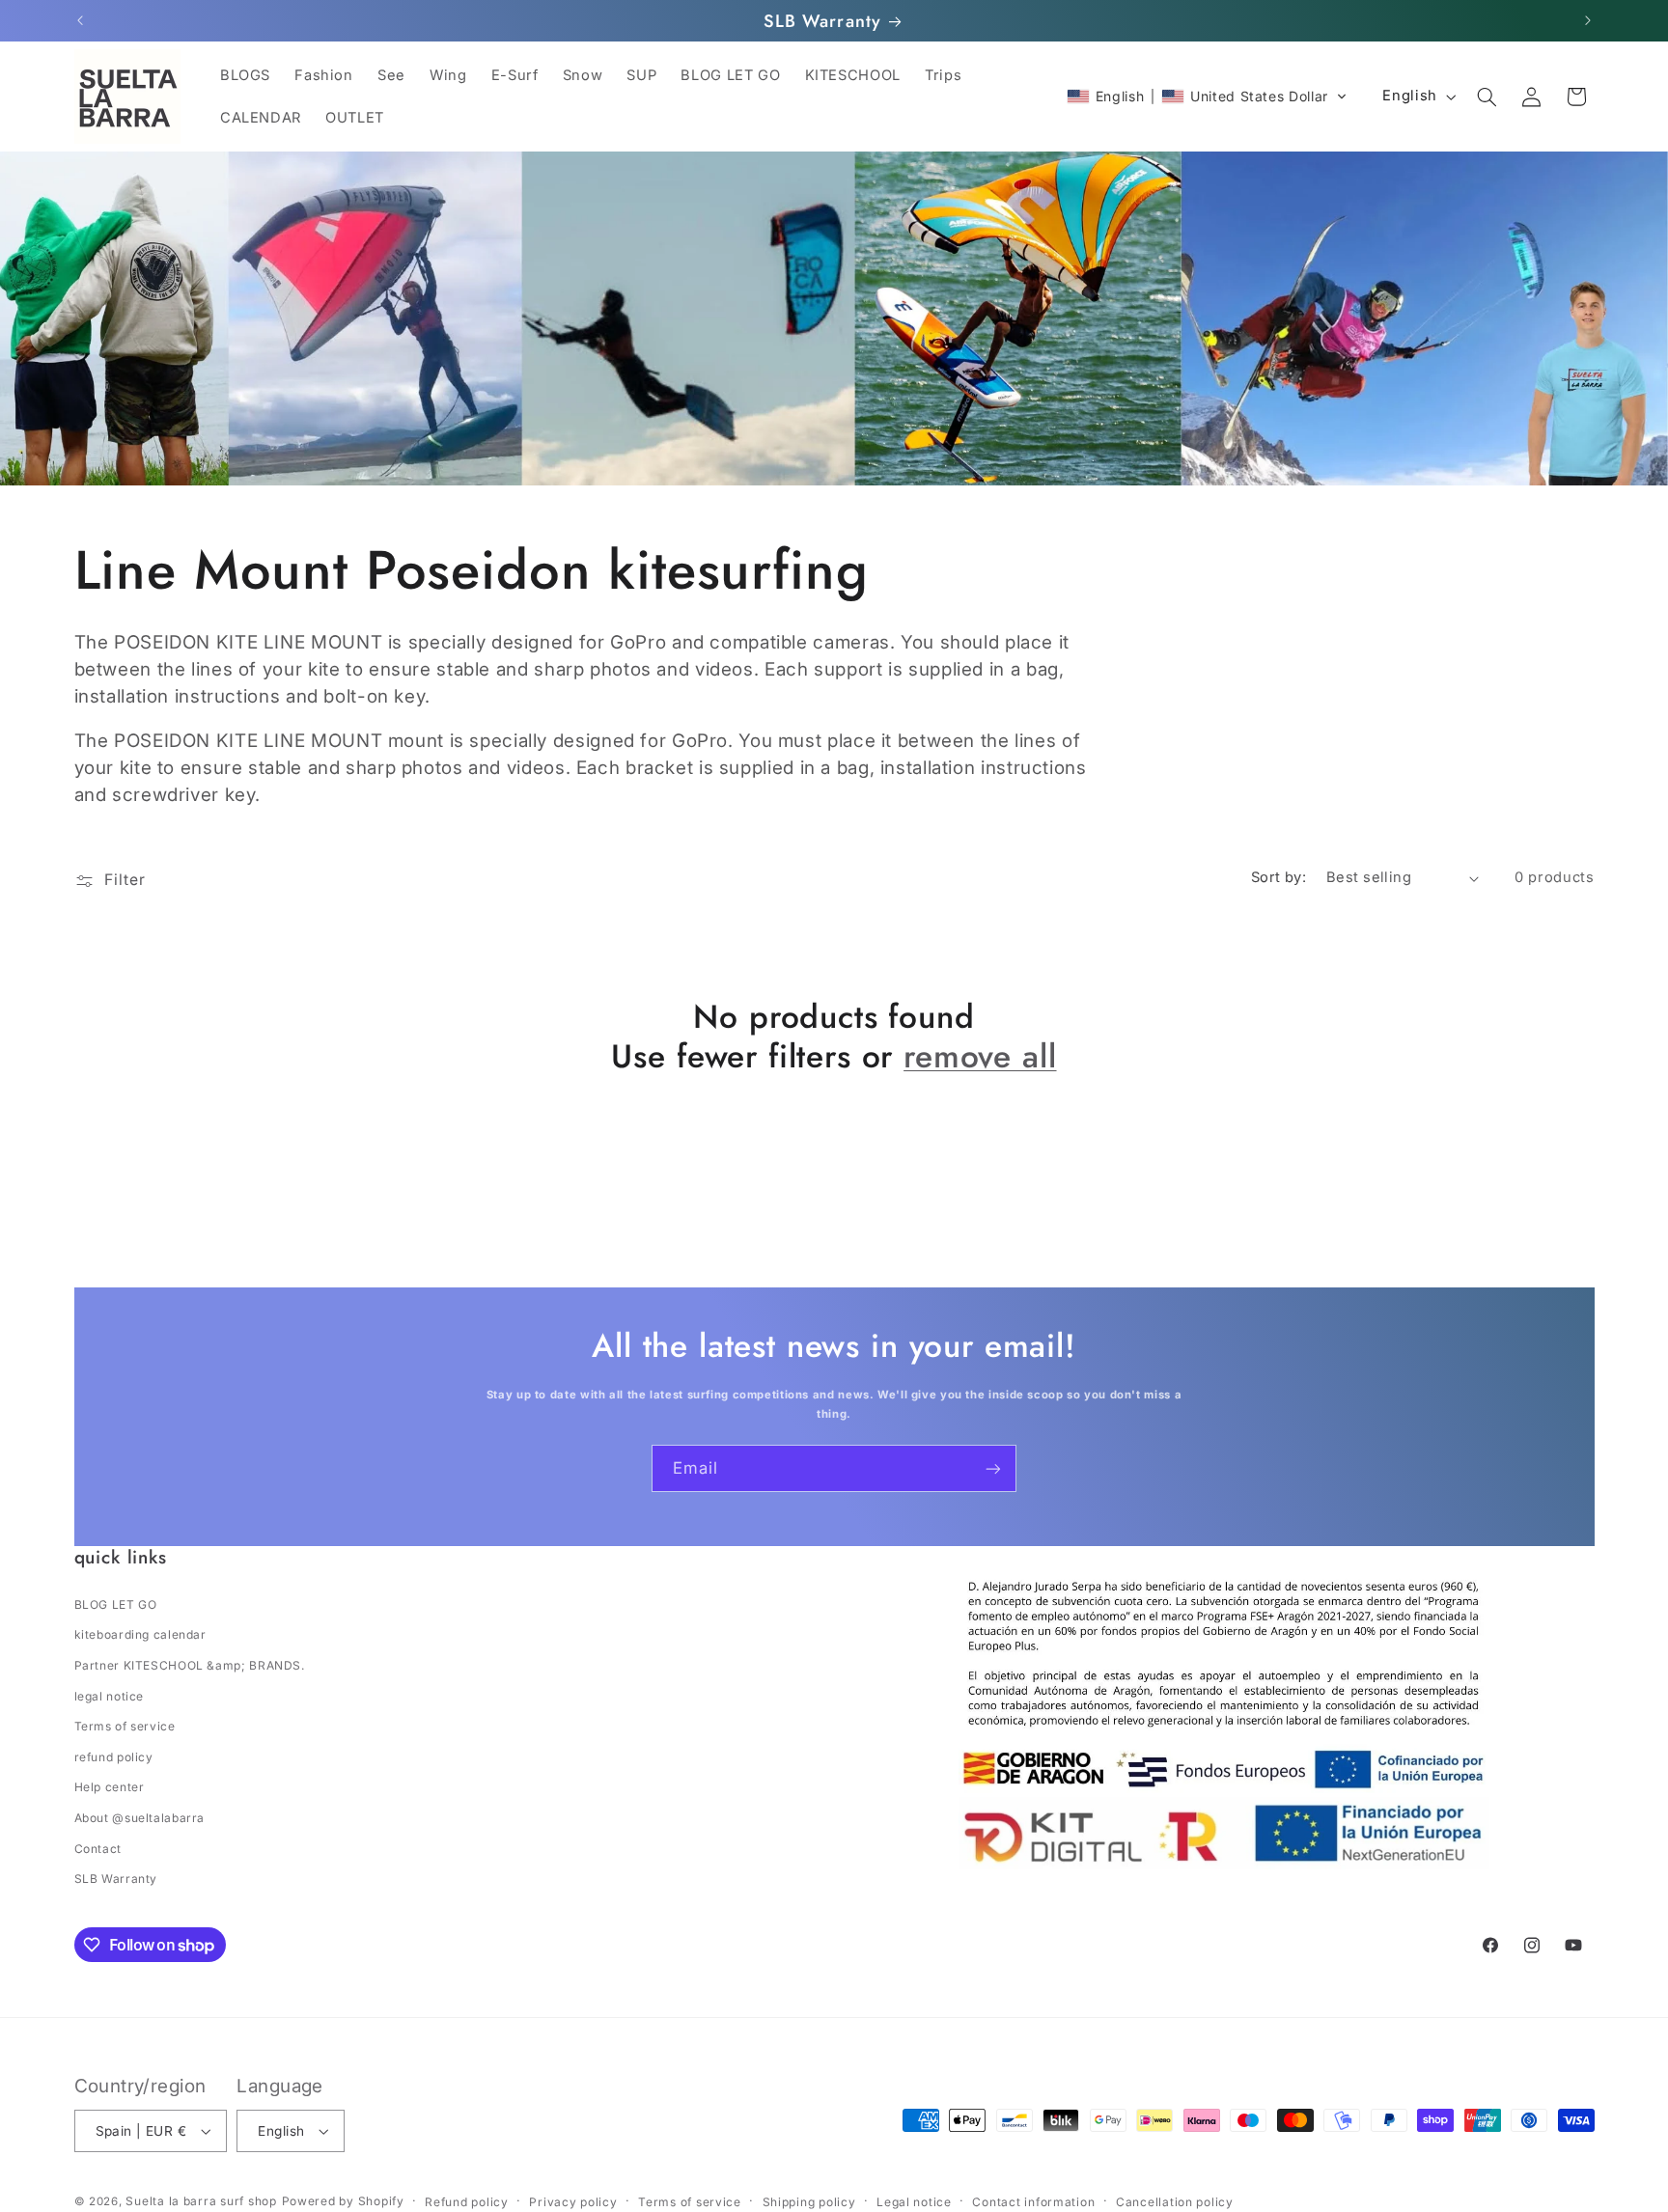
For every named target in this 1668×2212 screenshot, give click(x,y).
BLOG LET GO (116, 1604)
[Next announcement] (1588, 21)
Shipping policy (809, 2202)
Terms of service (125, 1726)
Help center (110, 1787)
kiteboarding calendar (140, 1634)
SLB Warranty (116, 1879)
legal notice (110, 1696)
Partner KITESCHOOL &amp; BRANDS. (190, 1665)
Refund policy (467, 2202)
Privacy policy (573, 2202)
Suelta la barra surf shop (201, 2201)
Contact (98, 1849)
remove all (980, 1056)
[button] (1207, 97)
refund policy (114, 1757)
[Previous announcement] (80, 21)
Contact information (1033, 2202)
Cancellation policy (1175, 2202)
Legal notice (914, 2202)
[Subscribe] (993, 1468)
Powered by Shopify (343, 2201)
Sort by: (1279, 877)
